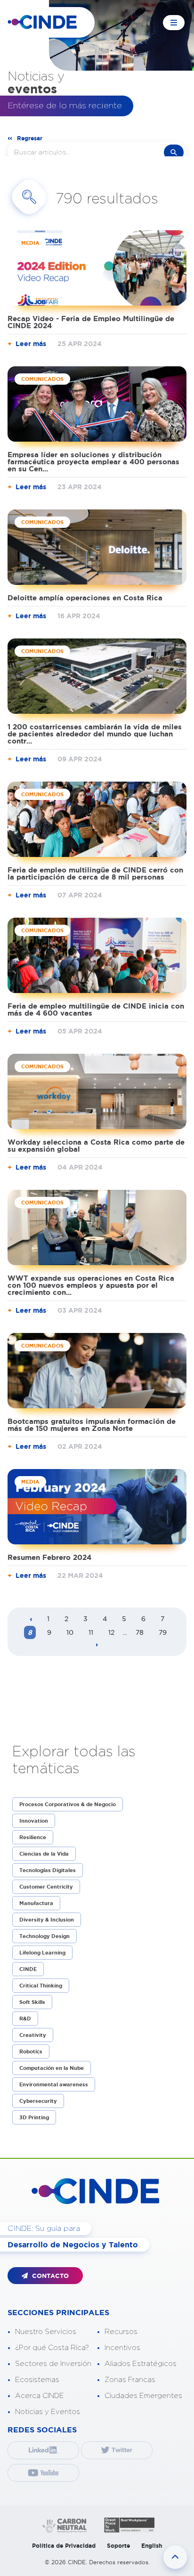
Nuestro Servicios (46, 2332)
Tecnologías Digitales (48, 1870)
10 (70, 1632)
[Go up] (175, 2557)
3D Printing (34, 2117)
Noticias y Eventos (48, 2412)
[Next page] (97, 1645)
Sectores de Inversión (53, 2364)
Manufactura (36, 1903)
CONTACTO (49, 2276)
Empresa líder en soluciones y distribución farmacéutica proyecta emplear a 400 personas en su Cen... (93, 462)
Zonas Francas (130, 2380)
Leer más (31, 344)
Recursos (121, 2332)
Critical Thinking (41, 1986)
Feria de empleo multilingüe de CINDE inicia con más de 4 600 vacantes (96, 1009)
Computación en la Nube (52, 2068)
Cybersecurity (38, 2101)
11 (91, 1632)
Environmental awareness (54, 2084)
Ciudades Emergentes (143, 2396)
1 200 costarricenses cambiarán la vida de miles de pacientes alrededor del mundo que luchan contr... (95, 734)
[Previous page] (31, 1620)
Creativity (33, 2035)
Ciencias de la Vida (44, 1854)
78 (140, 1632)
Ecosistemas (37, 2380)
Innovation (34, 1821)
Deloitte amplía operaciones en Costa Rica (85, 598)
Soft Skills (32, 2002)
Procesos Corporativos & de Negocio (68, 1804)
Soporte (118, 2546)
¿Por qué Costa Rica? (52, 2348)
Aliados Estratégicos (141, 2364)
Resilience (33, 1837)
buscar (174, 152)
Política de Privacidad (64, 2546)
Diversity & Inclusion (47, 1920)
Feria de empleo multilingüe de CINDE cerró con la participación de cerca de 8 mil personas (95, 873)
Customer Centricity (46, 1887)
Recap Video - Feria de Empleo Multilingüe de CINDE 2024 (91, 322)
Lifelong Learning (42, 1953)
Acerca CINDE (40, 2396)
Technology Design (44, 1936)
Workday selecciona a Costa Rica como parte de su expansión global (96, 1146)
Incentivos (122, 2348)
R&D (25, 2019)
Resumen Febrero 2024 (49, 1557)
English (152, 2546)
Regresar (30, 138)
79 (163, 1632)
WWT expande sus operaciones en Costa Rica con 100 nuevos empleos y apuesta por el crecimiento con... (91, 1285)
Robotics (31, 2051)
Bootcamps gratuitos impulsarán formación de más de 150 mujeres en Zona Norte (92, 1425)
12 (111, 1632)
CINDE (28, 1969)
